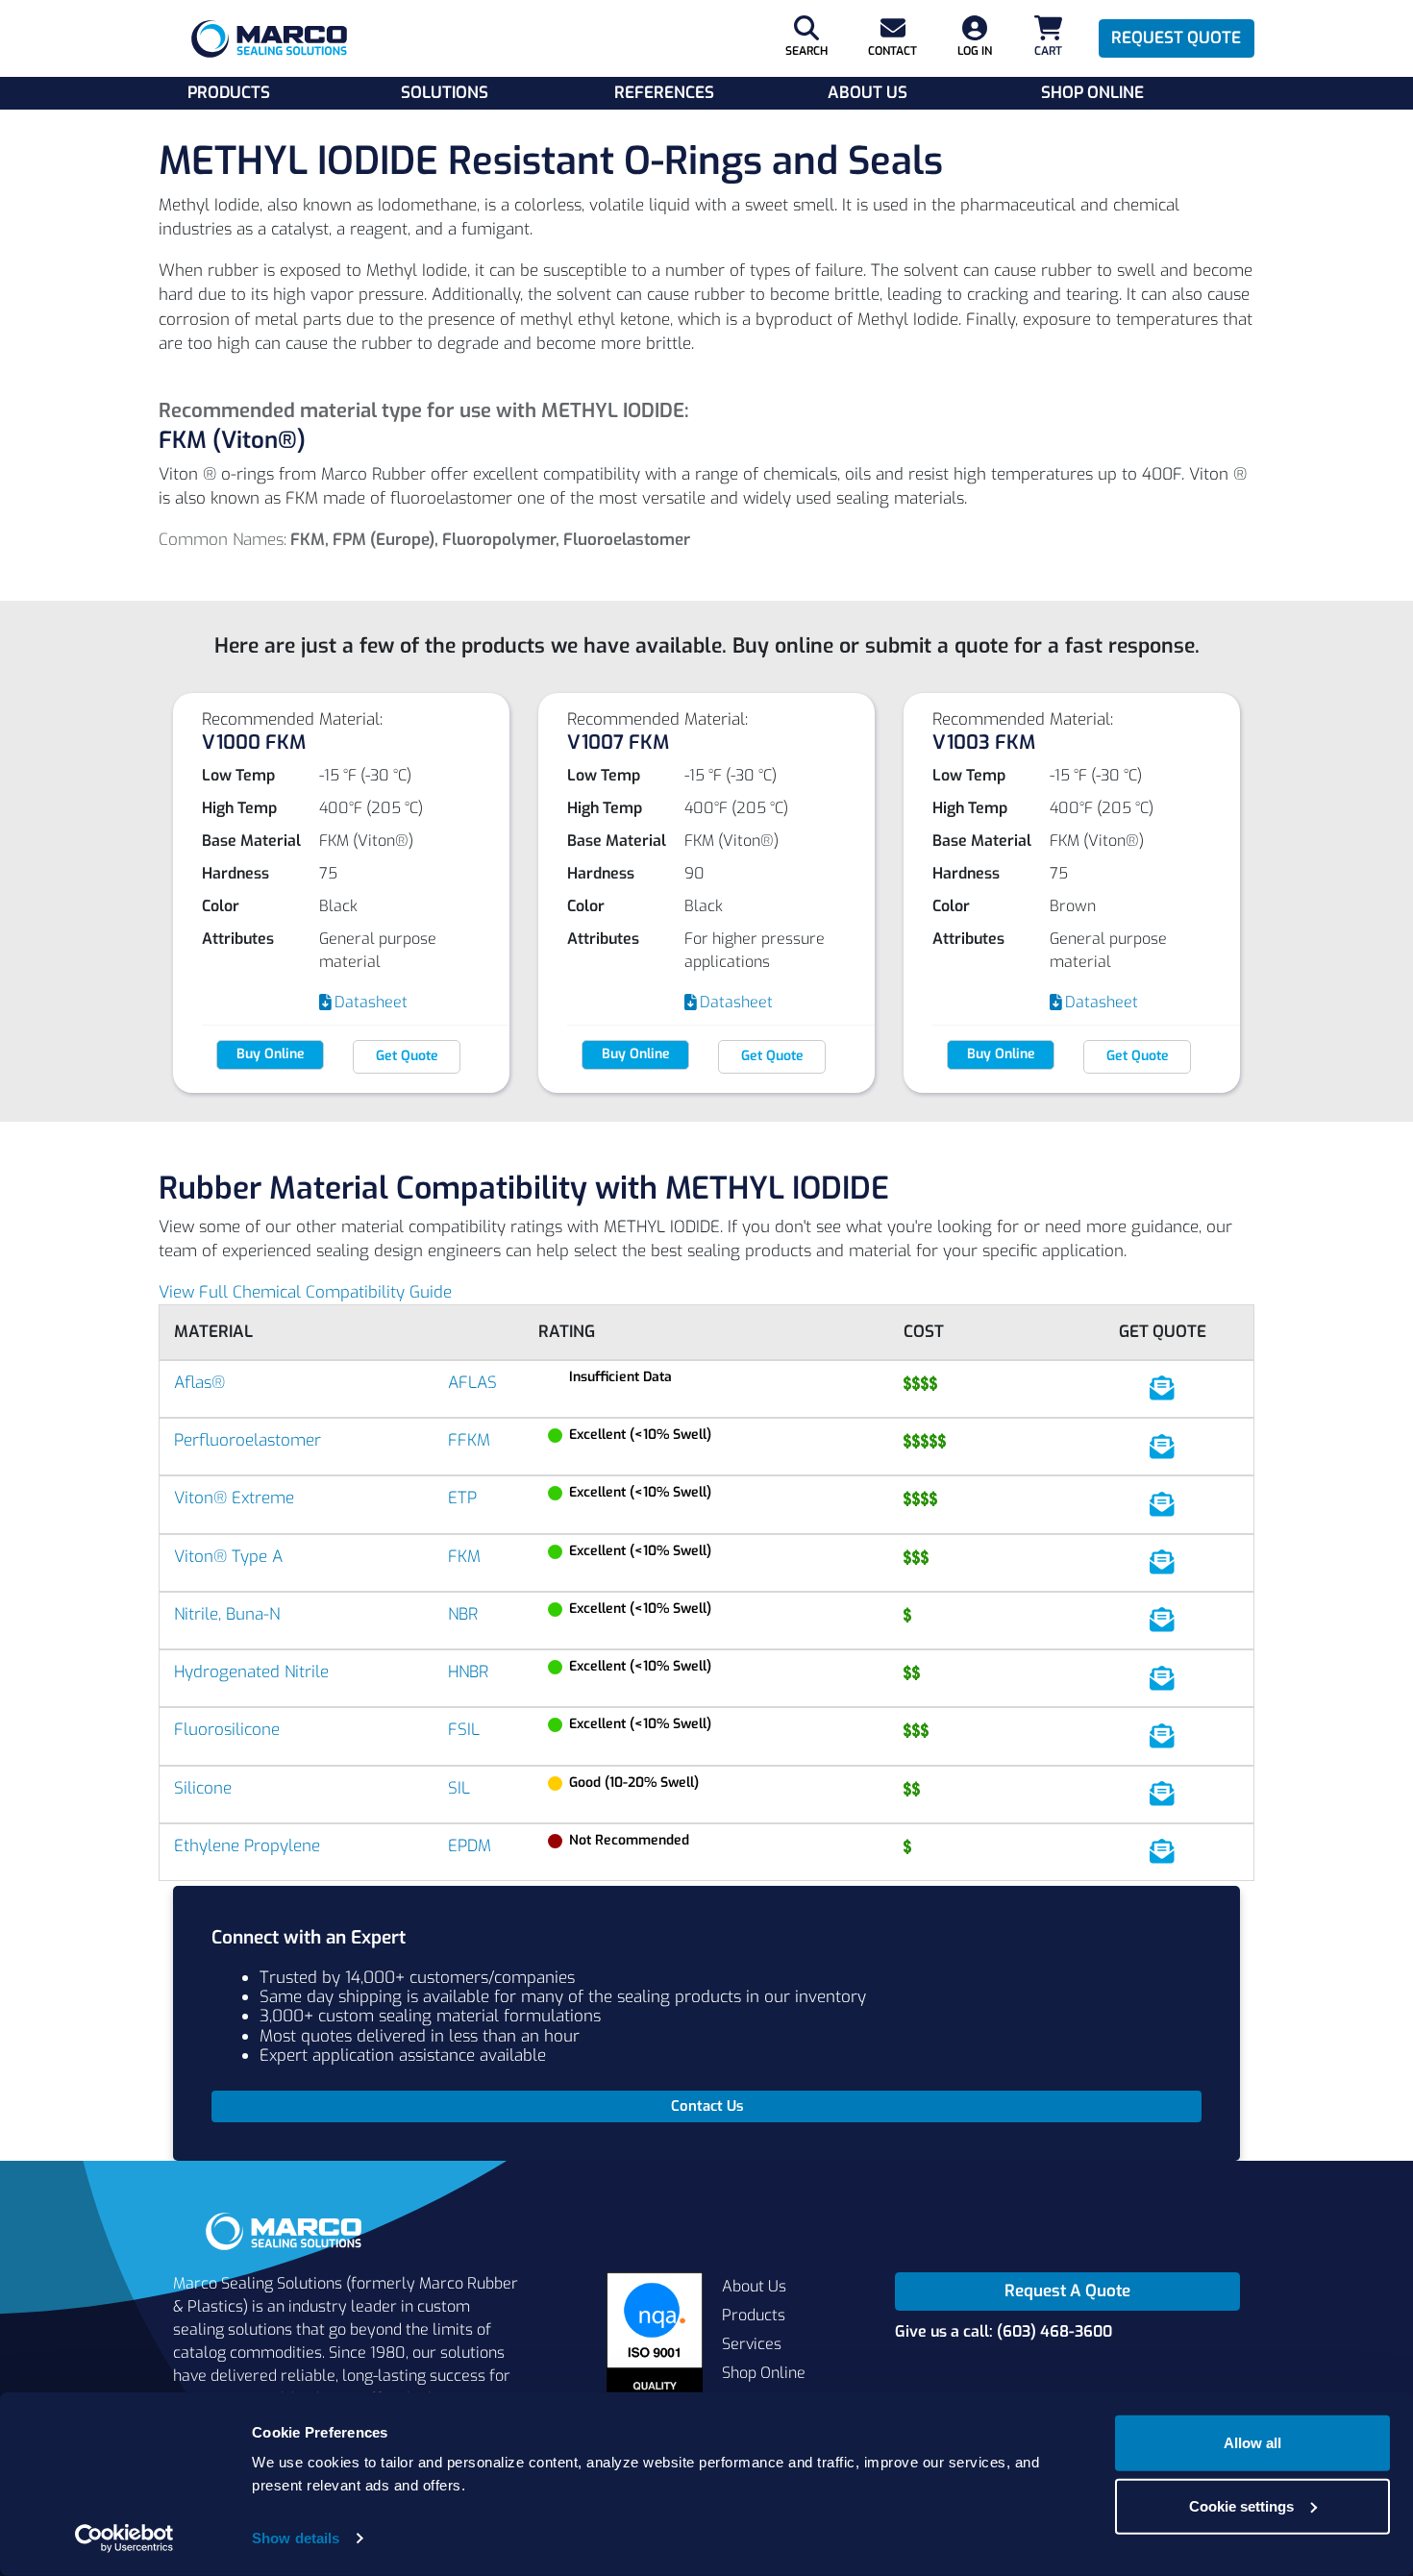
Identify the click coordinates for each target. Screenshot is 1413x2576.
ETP (462, 1498)
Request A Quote (1067, 2291)
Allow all (1252, 2443)
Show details (296, 2538)
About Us (868, 93)
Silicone (203, 1788)
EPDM (470, 1846)
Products (229, 93)
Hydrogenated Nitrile (251, 1672)
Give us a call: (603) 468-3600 (1004, 2331)
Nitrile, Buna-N (227, 1614)
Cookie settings (1241, 2505)
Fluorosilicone (227, 1730)
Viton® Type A (228, 1557)
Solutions (445, 93)
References (664, 93)
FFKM (469, 1440)
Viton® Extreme (234, 1498)
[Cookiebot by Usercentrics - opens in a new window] (124, 2539)
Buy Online (271, 1054)
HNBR (468, 1672)
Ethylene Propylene (247, 1846)
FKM (464, 1557)
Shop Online (1092, 93)
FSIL (464, 1730)
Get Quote (407, 1056)
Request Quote (1176, 38)
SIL (459, 1788)
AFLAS (472, 1383)
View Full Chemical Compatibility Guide (305, 1292)
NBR (463, 1614)
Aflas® (199, 1383)
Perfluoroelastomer (248, 1440)
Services (752, 2344)
